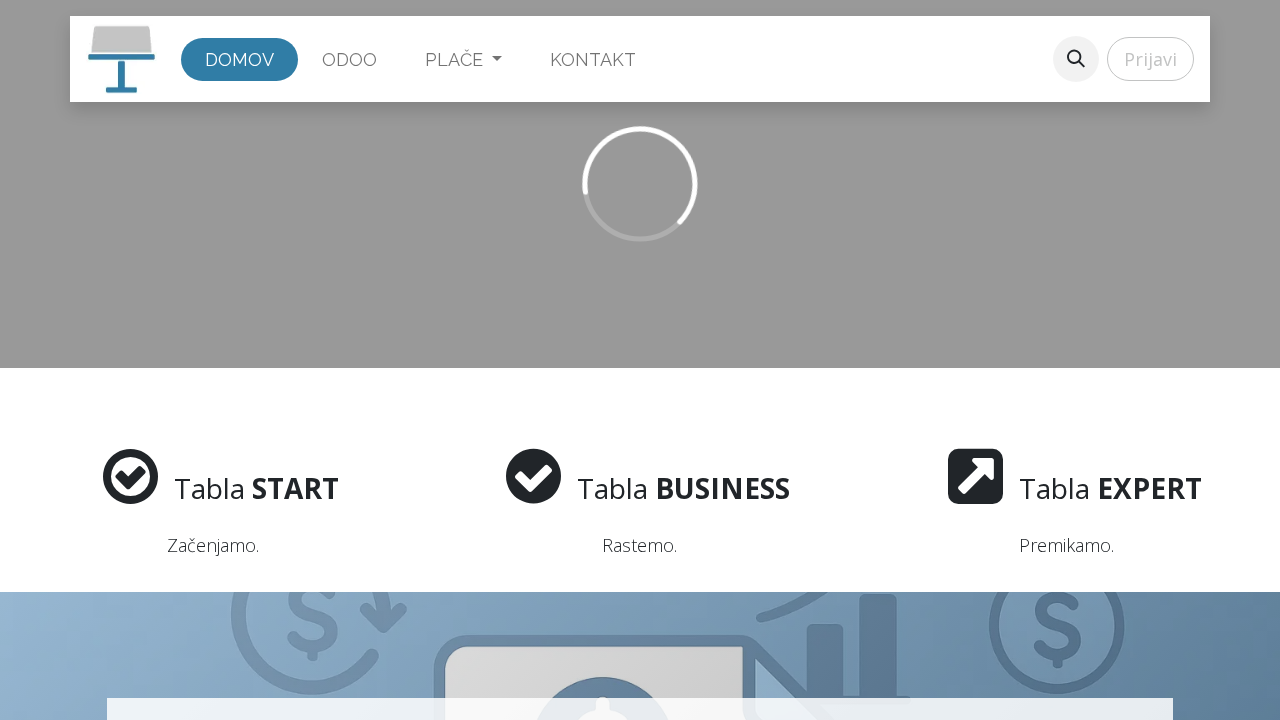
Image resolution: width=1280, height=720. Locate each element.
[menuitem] (239, 59)
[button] (1076, 59)
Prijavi (1150, 59)
